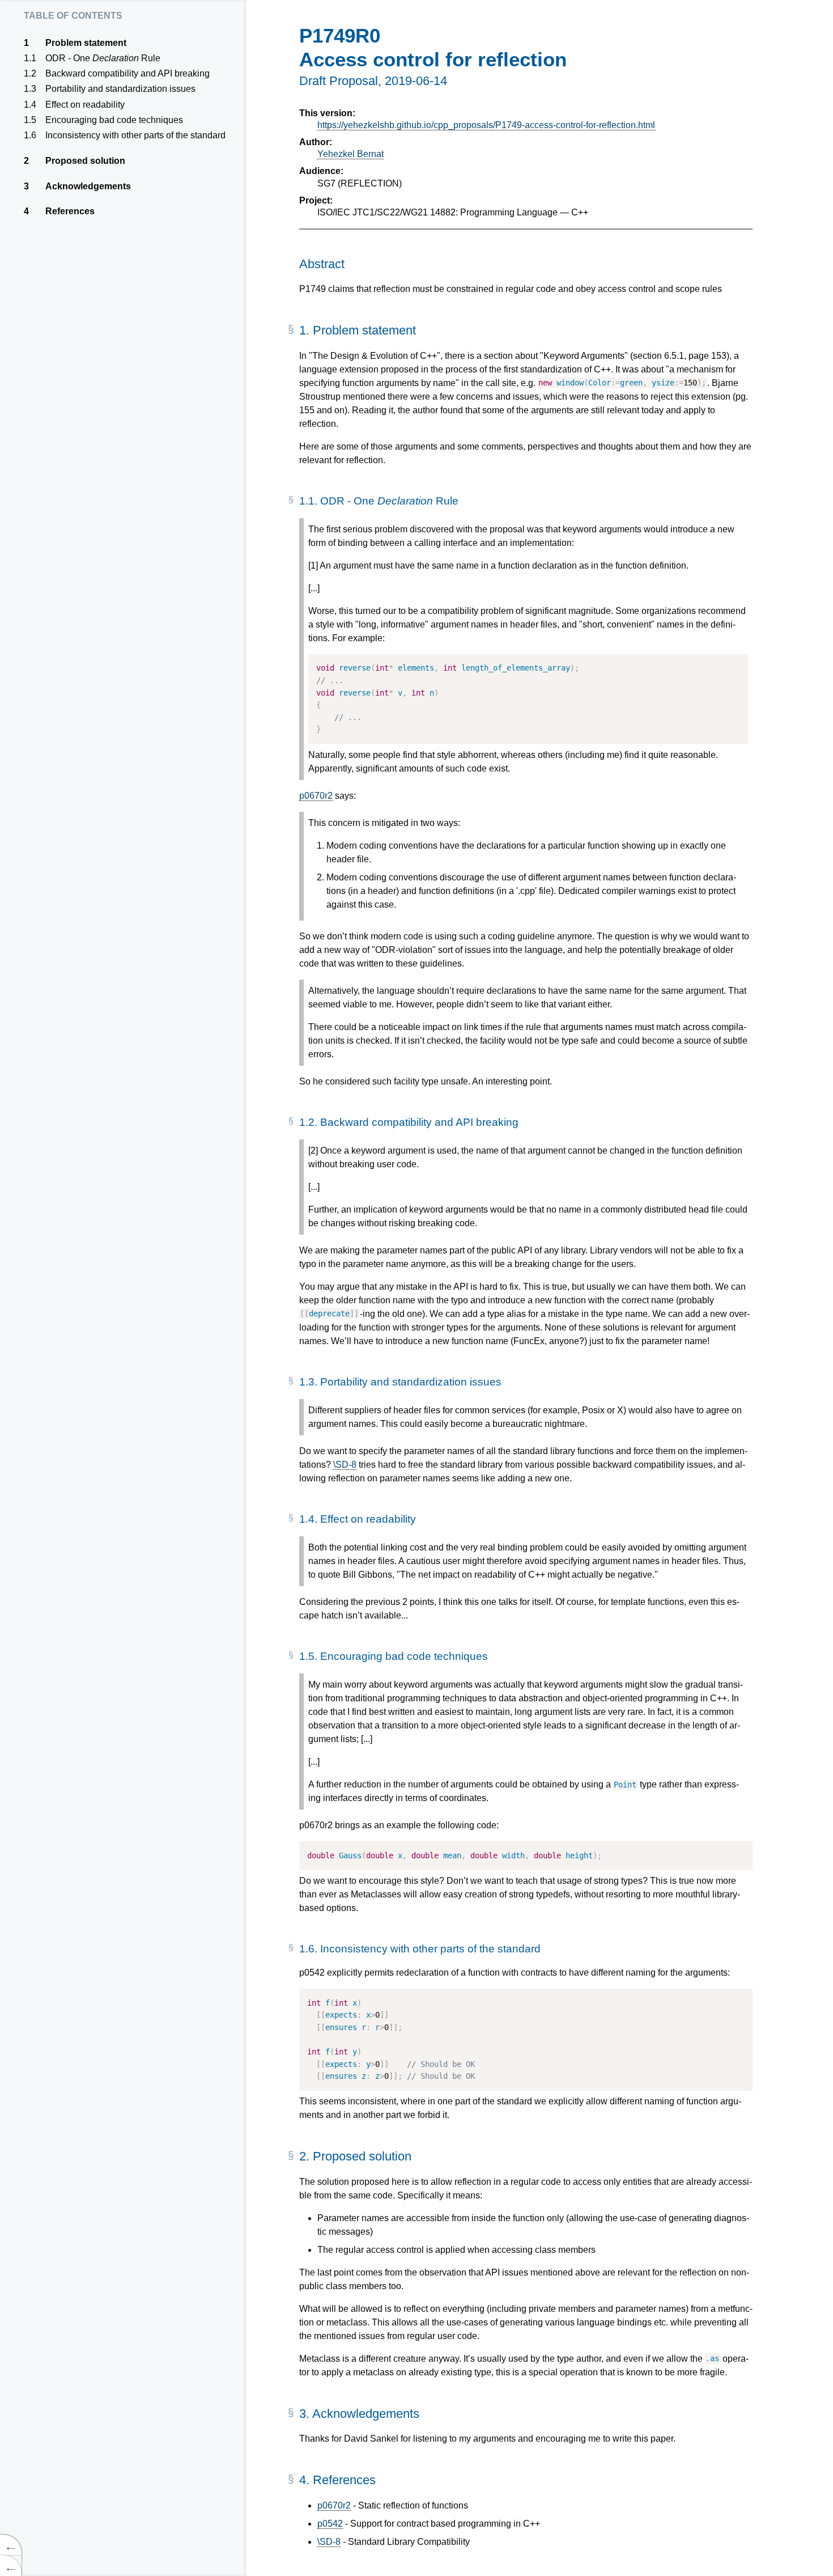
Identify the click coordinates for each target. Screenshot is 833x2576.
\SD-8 (345, 1465)
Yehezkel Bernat (350, 154)
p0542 (330, 2524)
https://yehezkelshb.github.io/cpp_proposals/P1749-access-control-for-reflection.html (486, 125)
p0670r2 (316, 796)
